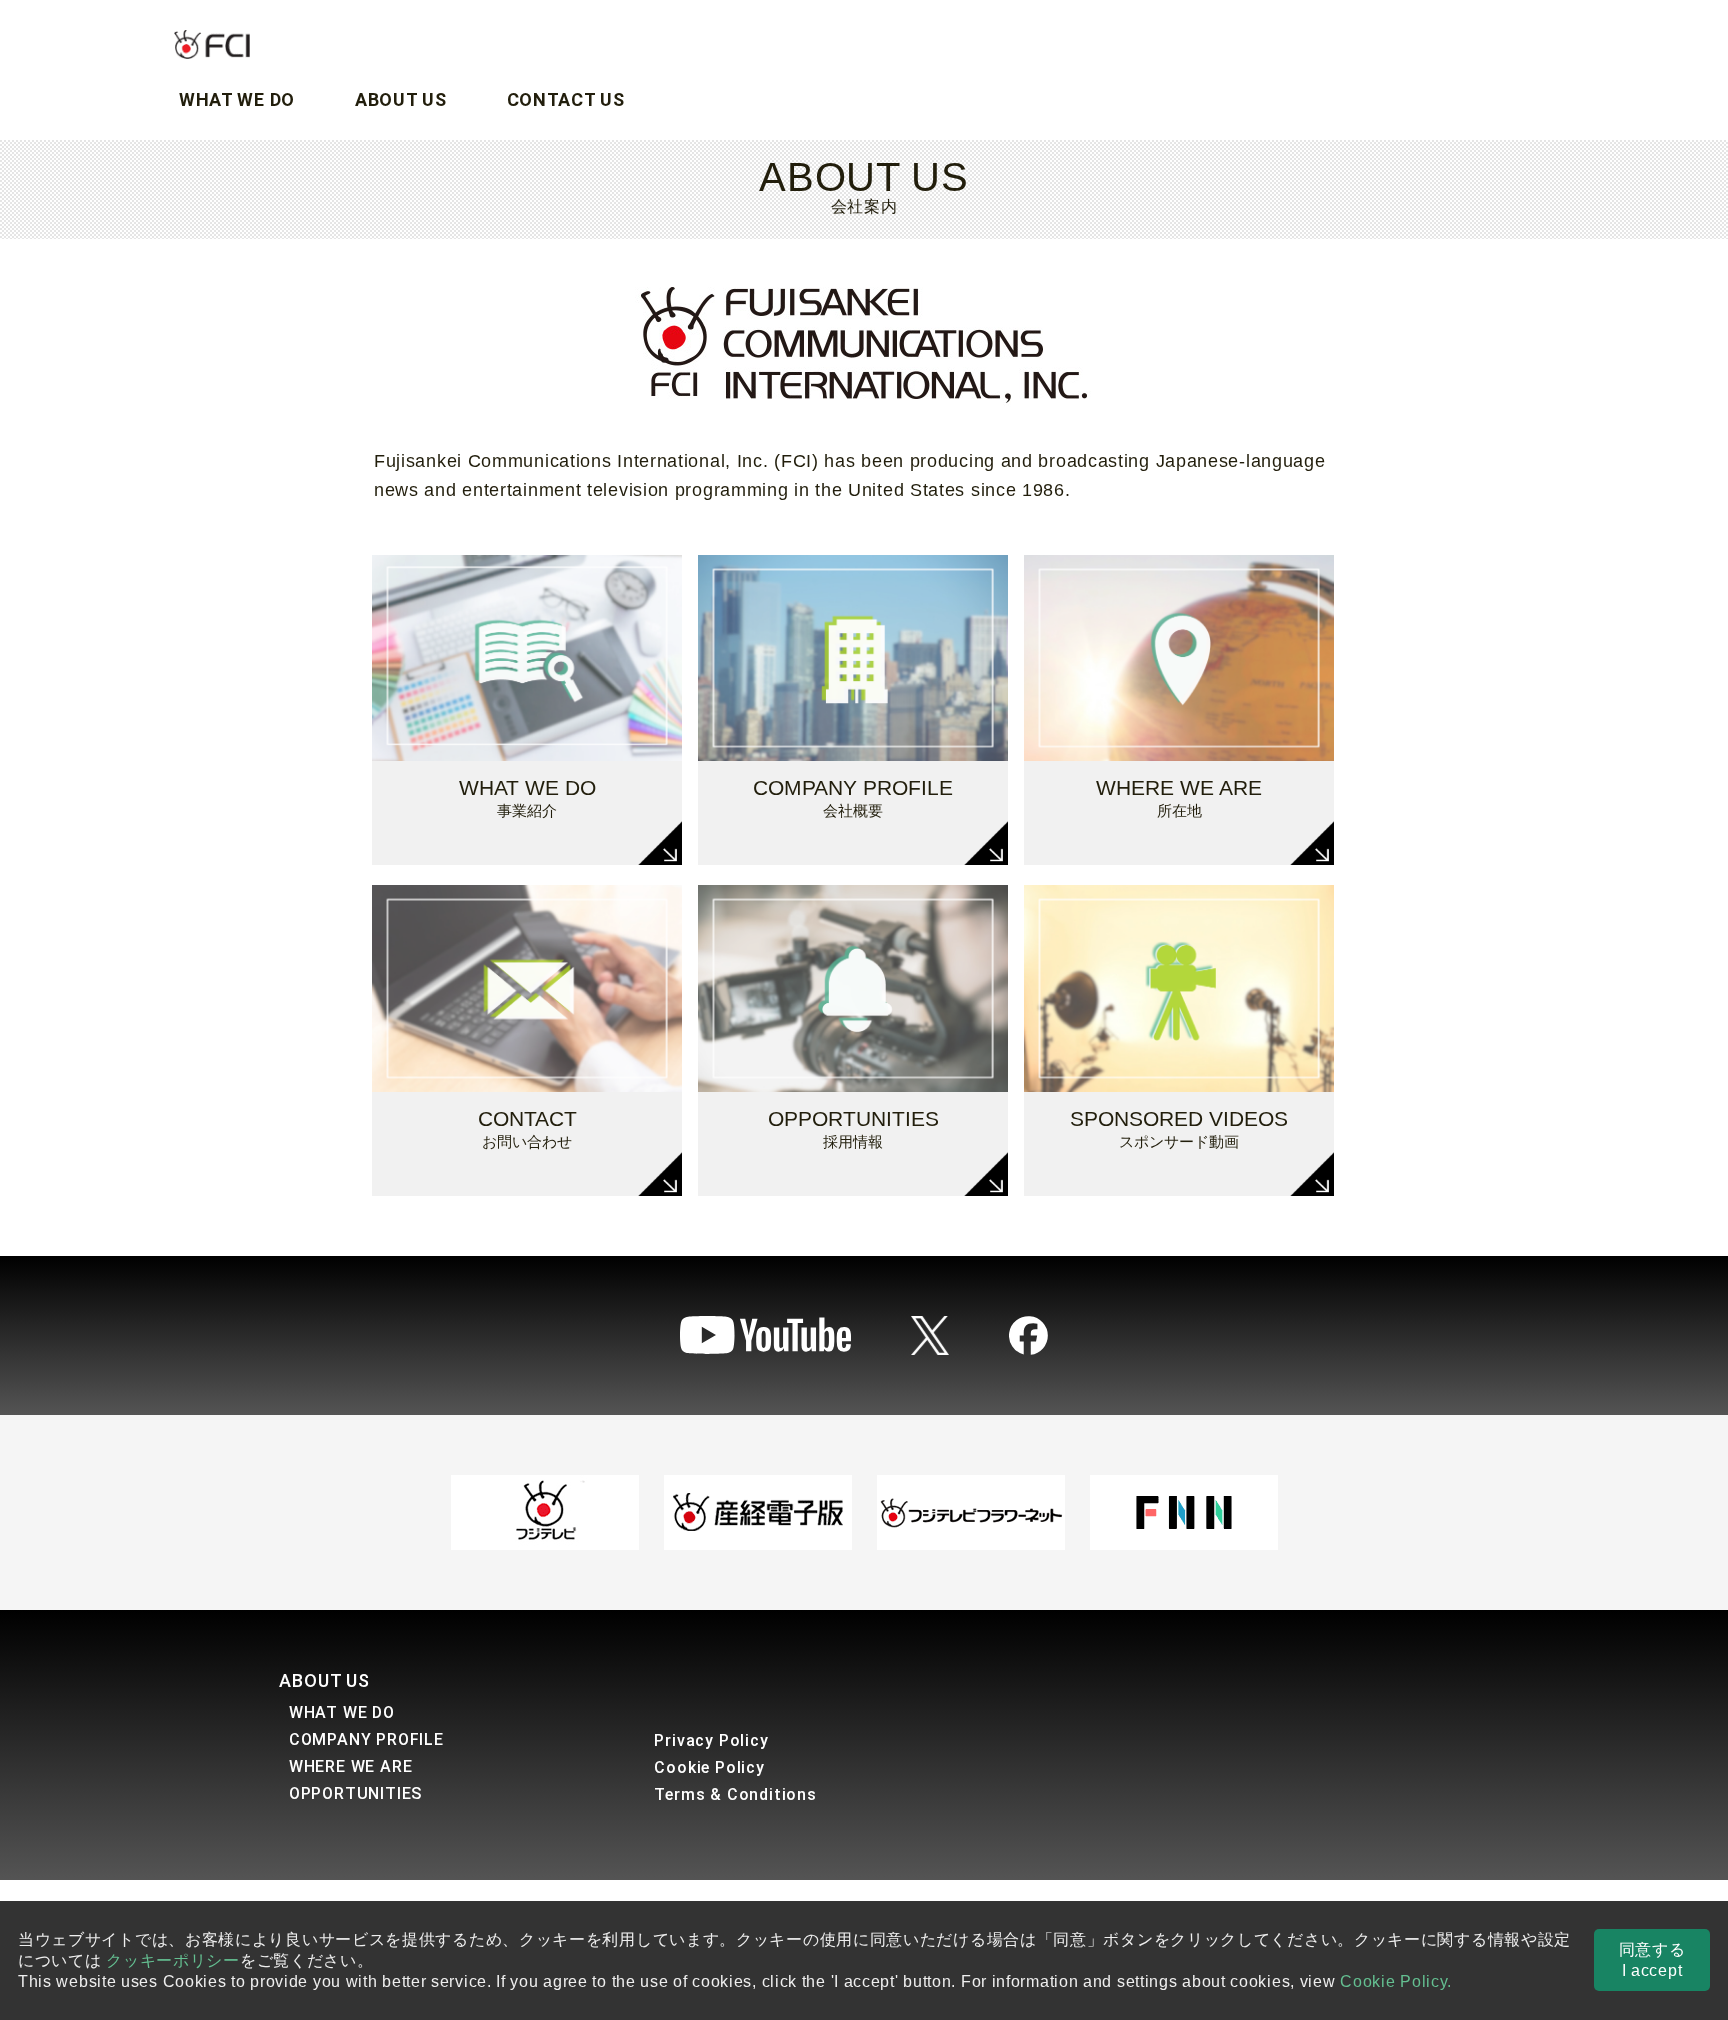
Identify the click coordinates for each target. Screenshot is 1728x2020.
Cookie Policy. (1396, 1981)
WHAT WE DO (237, 99)
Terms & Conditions (735, 1794)
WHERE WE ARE (351, 1766)
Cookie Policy (709, 1767)
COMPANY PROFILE (366, 1739)
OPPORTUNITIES (355, 1793)
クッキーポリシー (173, 1960)
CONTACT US (566, 99)
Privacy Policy (711, 1740)
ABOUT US (401, 99)
